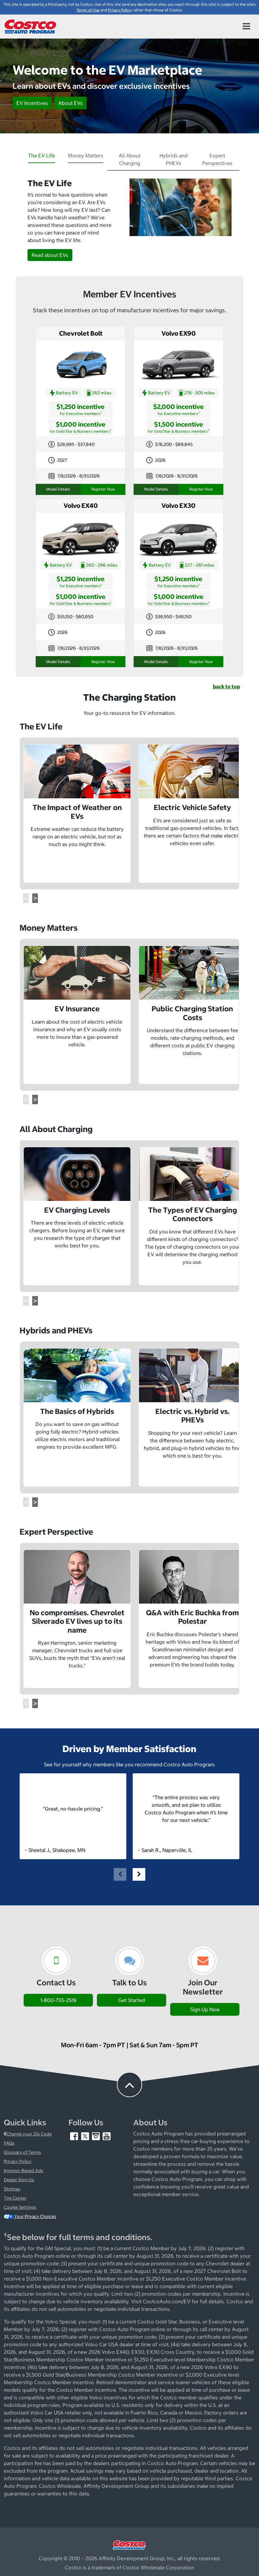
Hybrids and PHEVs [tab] (174, 159)
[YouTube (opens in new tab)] (107, 2136)
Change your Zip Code (29, 2134)
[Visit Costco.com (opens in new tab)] (129, 2544)
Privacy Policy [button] (119, 10)
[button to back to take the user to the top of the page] (129, 2085)
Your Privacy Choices (35, 2216)
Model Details (58, 489)
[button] (26, 898)
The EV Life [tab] (42, 155)
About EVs (70, 103)
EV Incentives (32, 103)
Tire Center (15, 2198)
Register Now (103, 489)
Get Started (132, 2000)
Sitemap (12, 2189)
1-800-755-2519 (58, 2000)
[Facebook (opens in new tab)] (75, 2136)
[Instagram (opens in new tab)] (96, 2136)
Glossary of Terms (22, 2152)
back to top (226, 686)
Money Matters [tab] (86, 155)
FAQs (9, 2143)
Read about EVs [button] (50, 255)
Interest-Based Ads (24, 2171)
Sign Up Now (205, 2009)
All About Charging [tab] (130, 159)
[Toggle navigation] (246, 27)
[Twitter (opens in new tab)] (86, 2136)
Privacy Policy (18, 2161)
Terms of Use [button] (88, 10)
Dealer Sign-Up (19, 2180)
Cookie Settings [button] (20, 2207)
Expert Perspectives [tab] (217, 159)
